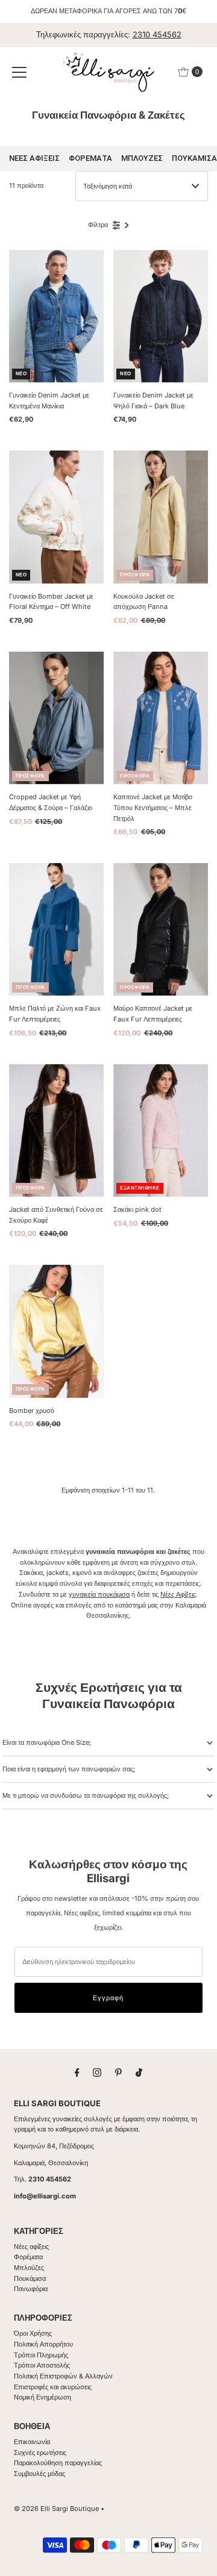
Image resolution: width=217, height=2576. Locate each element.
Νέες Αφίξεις (178, 1594)
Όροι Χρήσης (33, 2333)
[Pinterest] (118, 2072)
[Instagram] (97, 2072)
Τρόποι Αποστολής (42, 2365)
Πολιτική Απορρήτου (43, 2344)
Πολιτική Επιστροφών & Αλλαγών (63, 2376)
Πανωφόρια (31, 2289)
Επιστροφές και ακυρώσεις (53, 2387)
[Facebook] (77, 2072)
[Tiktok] (139, 2072)
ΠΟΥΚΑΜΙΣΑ (194, 158)
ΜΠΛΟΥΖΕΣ (142, 158)
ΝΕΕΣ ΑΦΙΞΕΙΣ (34, 158)
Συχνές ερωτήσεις (40, 2453)
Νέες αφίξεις (31, 2247)
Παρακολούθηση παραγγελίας (58, 2463)
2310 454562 (157, 34)
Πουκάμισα (30, 2278)
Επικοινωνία (32, 2442)
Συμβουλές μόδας (39, 2474)
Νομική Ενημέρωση (42, 2397)
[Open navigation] (19, 72)
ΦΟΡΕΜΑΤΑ (90, 158)
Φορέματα (28, 2257)
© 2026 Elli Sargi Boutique (56, 2509)
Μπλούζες (29, 2268)
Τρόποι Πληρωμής (41, 2355)
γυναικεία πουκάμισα (99, 1594)
